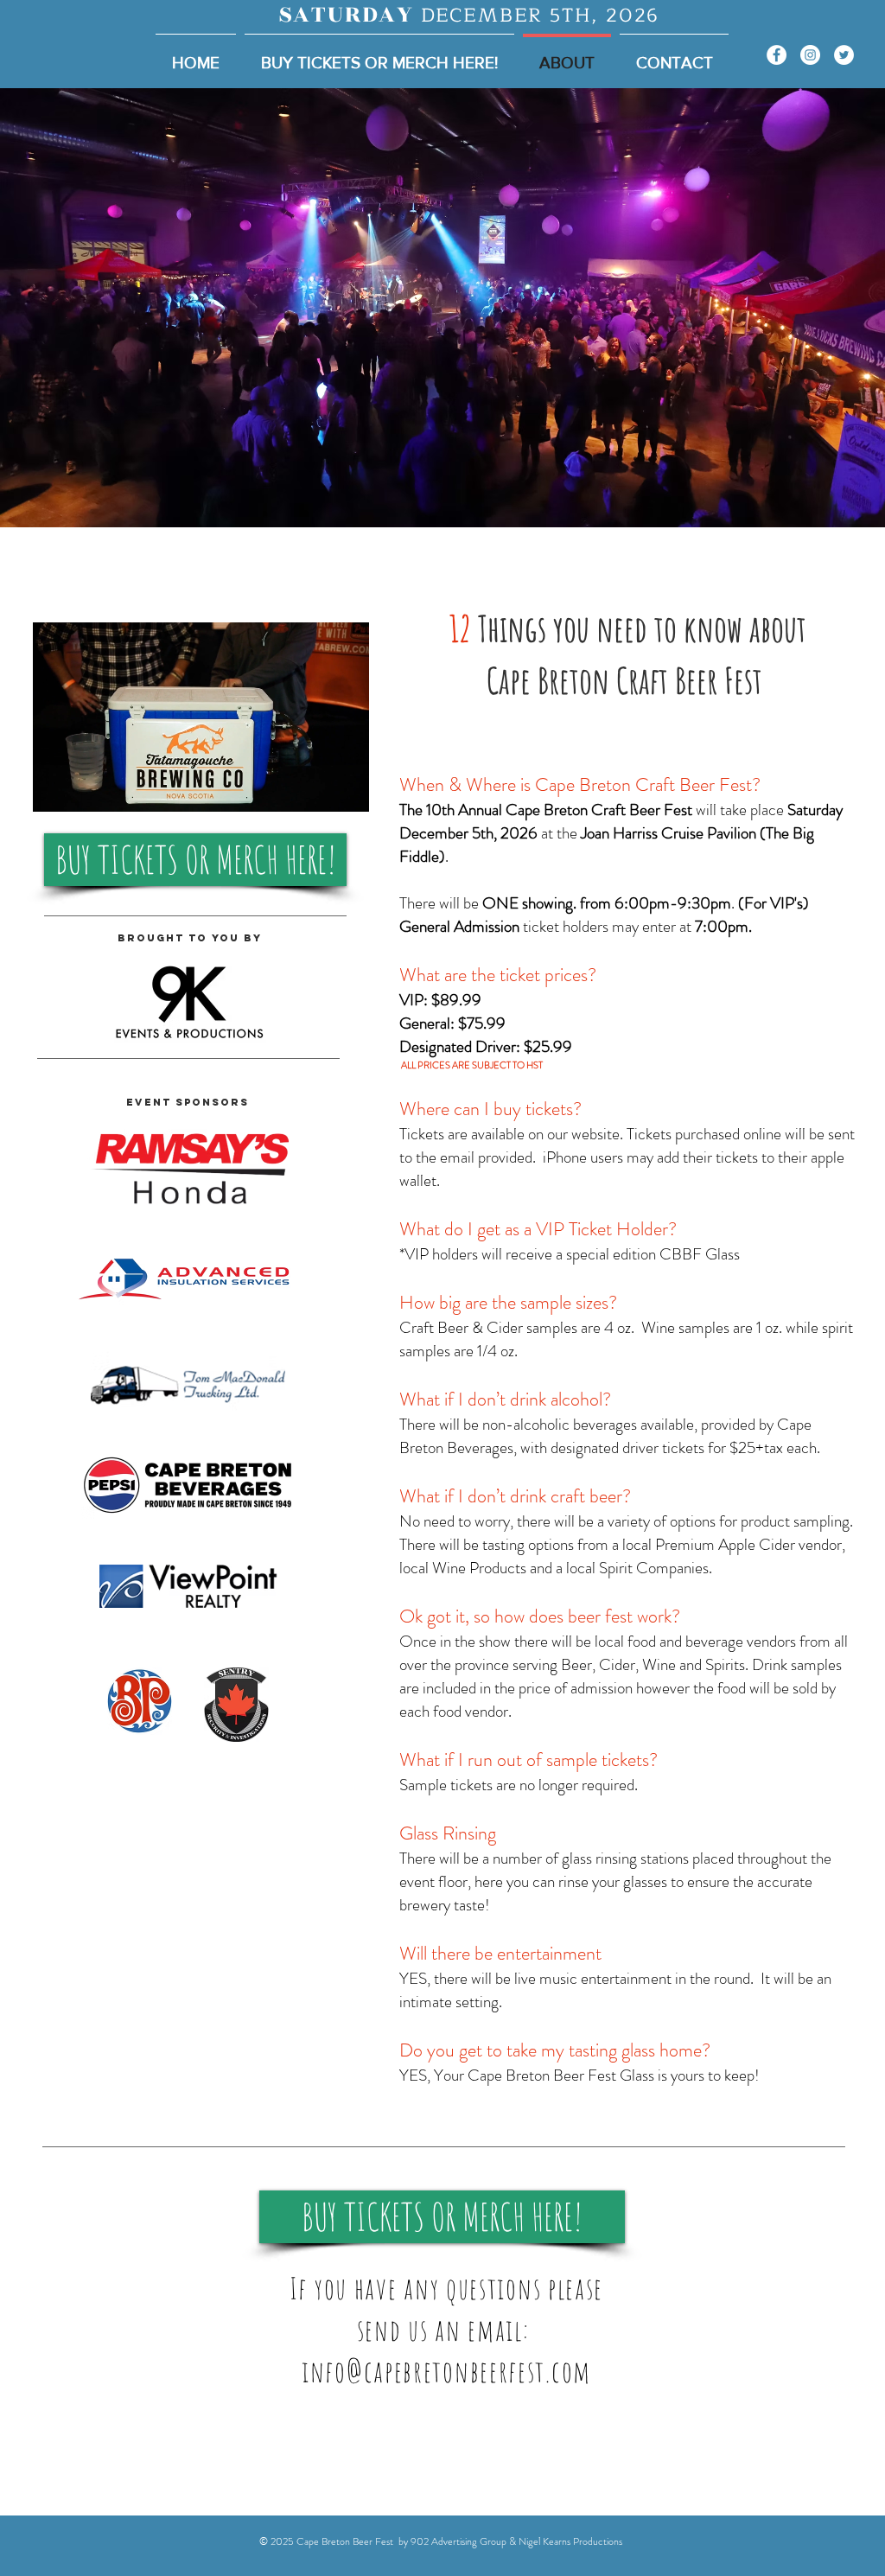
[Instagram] (810, 55)
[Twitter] (844, 55)
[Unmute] (85, 788)
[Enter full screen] (346, 788)
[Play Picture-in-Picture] (316, 788)
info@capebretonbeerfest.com (446, 2371)
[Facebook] (777, 55)
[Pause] (55, 788)
